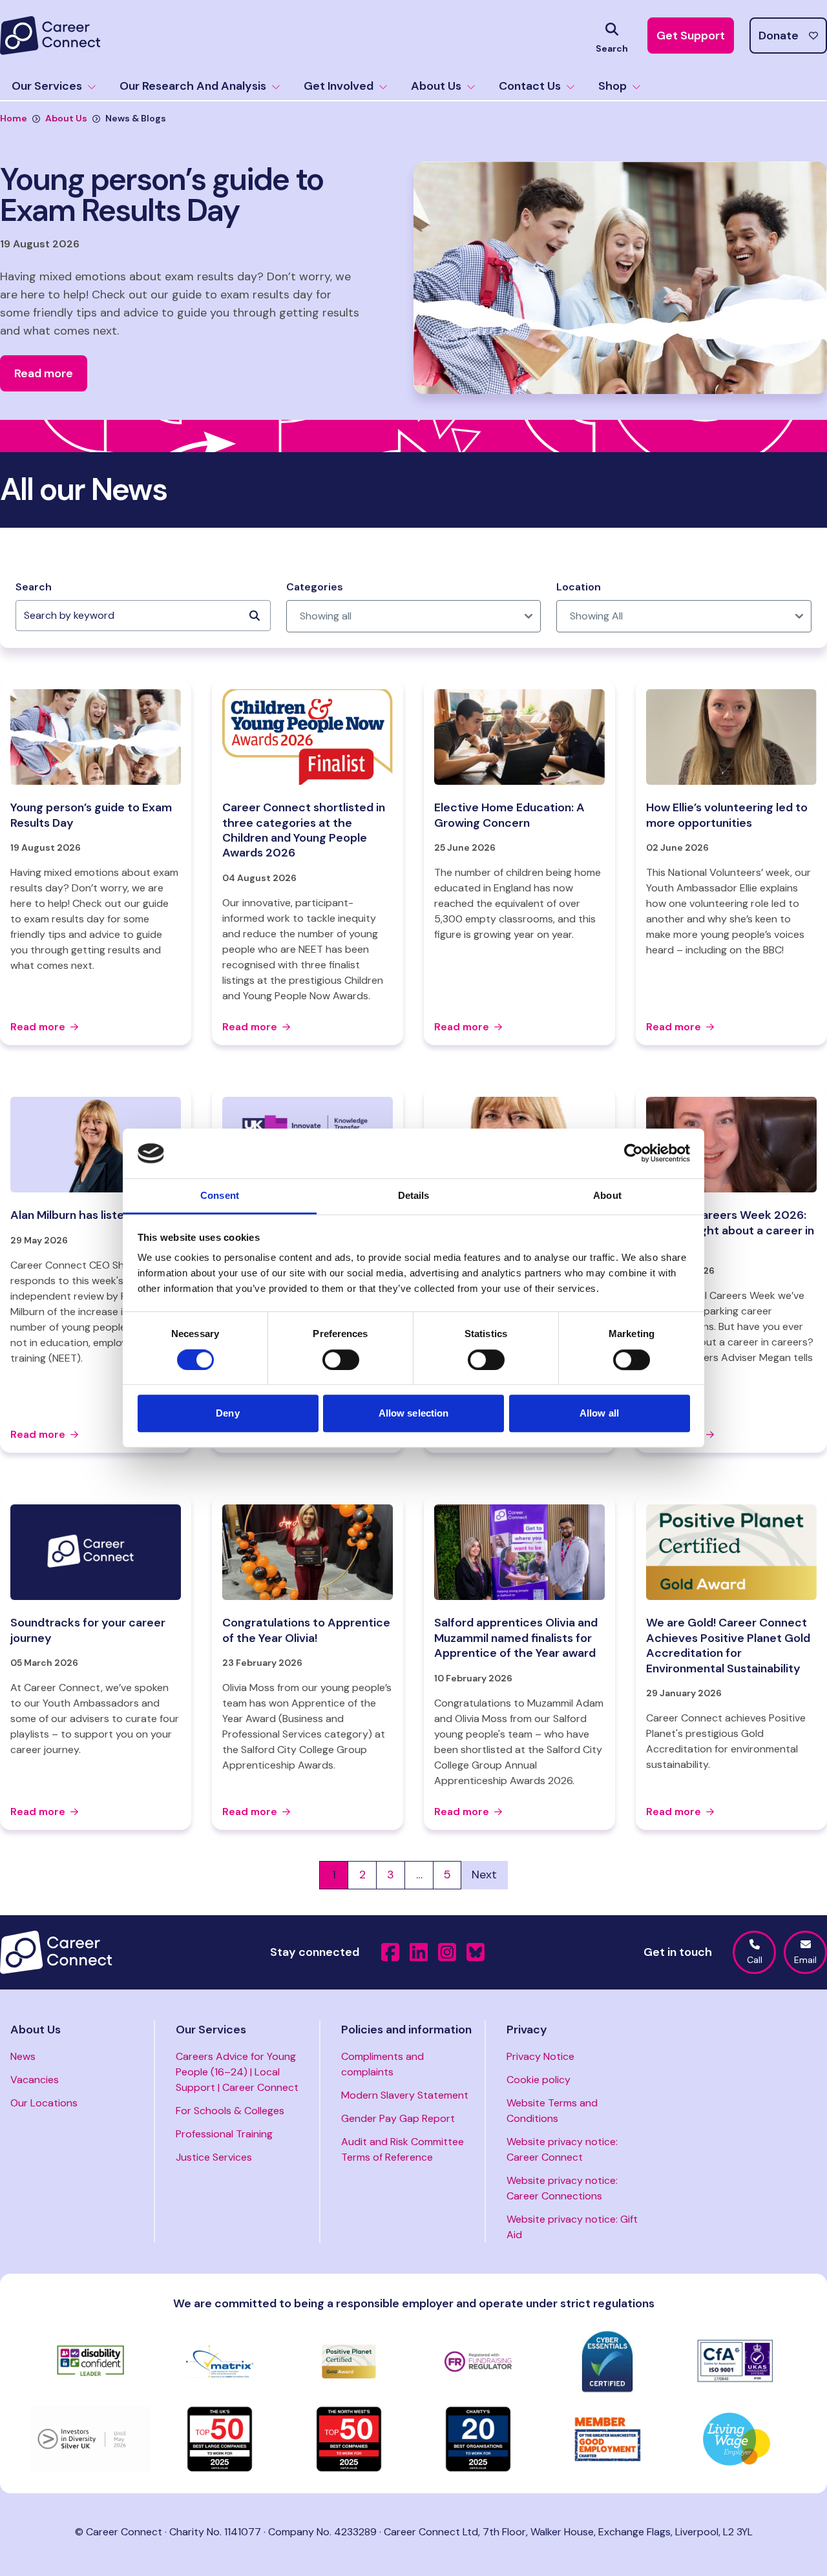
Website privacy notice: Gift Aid (572, 2227)
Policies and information (406, 2030)
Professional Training (224, 2134)
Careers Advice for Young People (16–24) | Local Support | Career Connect (237, 2072)
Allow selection (414, 1413)
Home (14, 118)
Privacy (527, 2030)
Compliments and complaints (382, 2064)
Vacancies (35, 2080)
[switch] (341, 1360)
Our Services (47, 86)
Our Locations (44, 2103)
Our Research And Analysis (193, 86)
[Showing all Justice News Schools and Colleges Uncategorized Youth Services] (414, 616)
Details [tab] (414, 1195)
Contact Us (530, 86)
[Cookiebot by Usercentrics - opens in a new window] (633, 1154)
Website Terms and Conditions (552, 2111)
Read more (38, 1027)
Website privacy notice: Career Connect (562, 2149)
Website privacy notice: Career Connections (562, 2188)
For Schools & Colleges (230, 2111)
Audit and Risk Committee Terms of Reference (403, 2149)
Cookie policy (539, 2080)
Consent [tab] (220, 1195)
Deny (227, 1413)
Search (34, 587)
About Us (436, 86)
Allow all (599, 1413)
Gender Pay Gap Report (398, 2118)
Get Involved (339, 86)
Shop (612, 86)
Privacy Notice (540, 2056)
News (23, 2056)
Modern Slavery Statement (405, 2095)
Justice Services (214, 2157)
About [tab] (607, 1195)
